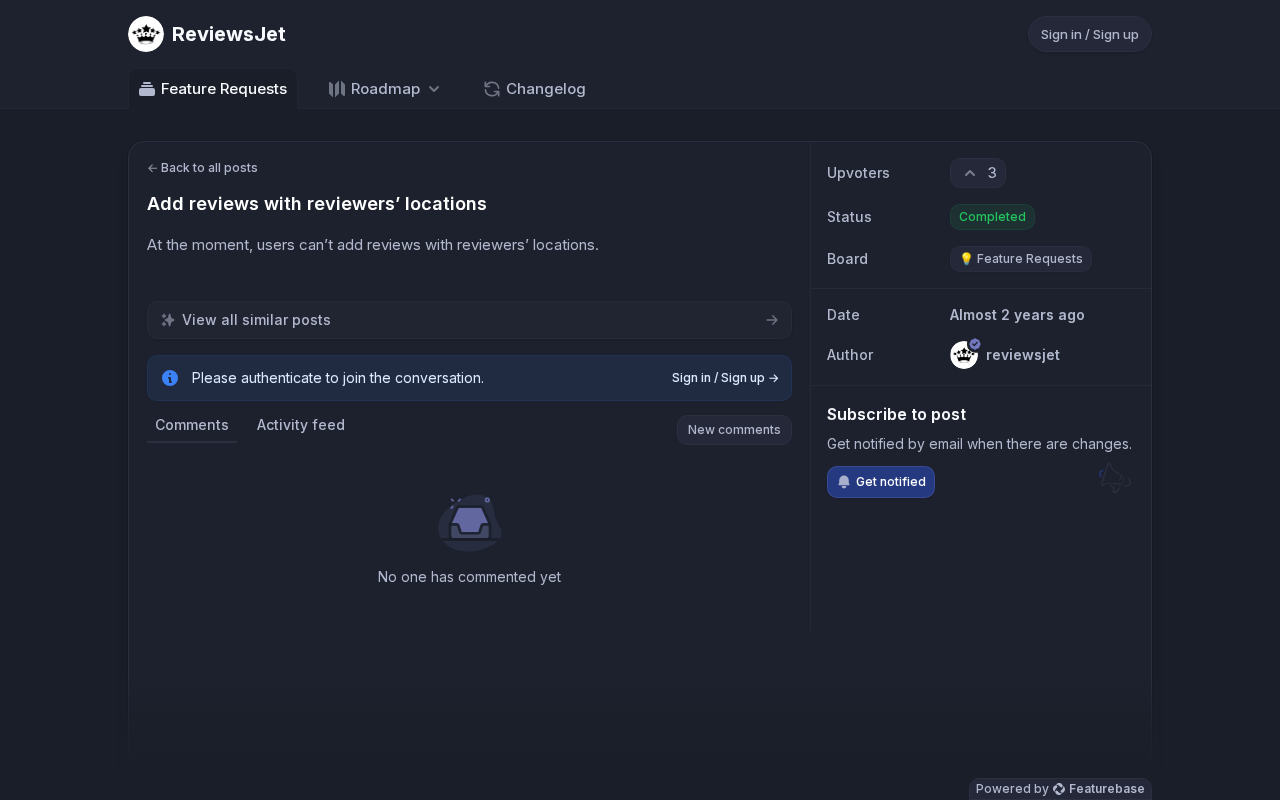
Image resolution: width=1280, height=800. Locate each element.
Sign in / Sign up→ (725, 377)
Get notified (891, 481)
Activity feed (301, 424)
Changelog (546, 88)
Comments (192, 424)
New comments (734, 429)
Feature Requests (224, 88)
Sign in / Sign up (1090, 34)
